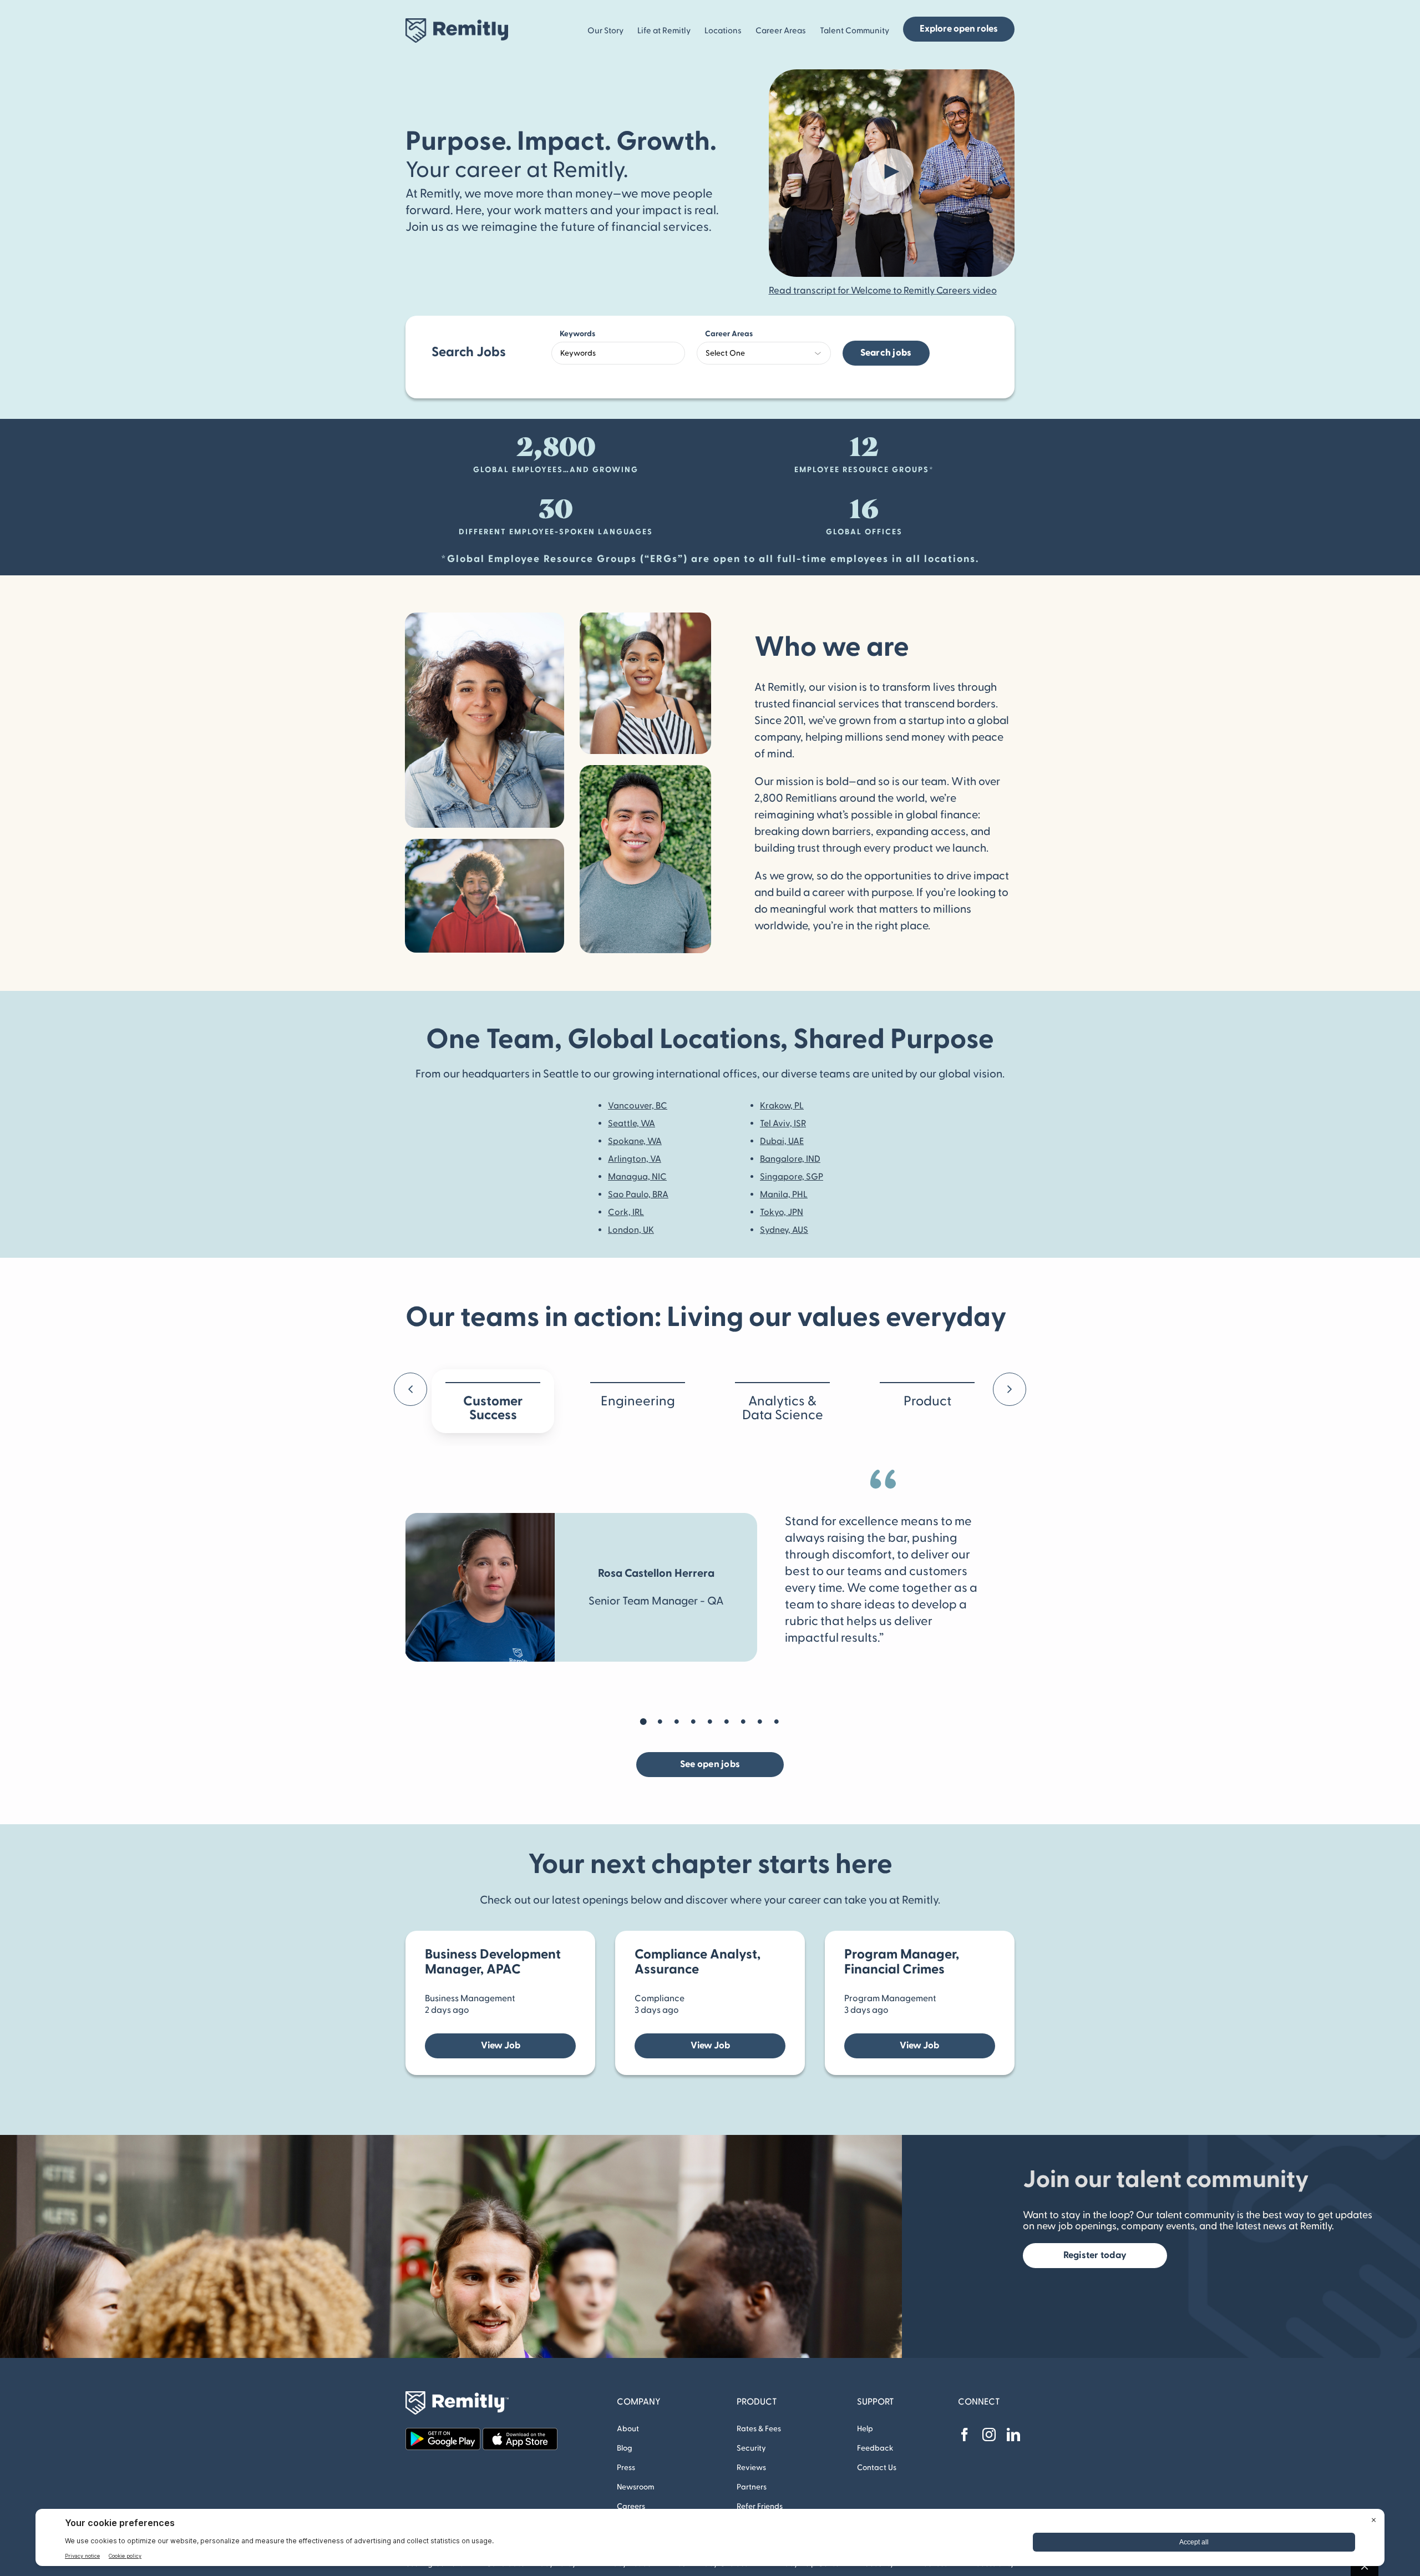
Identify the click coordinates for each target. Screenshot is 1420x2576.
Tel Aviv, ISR (783, 1123)
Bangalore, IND (790, 1159)
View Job (501, 2046)
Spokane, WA (635, 1141)
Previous (420, 1392)
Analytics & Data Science (783, 1408)
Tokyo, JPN (782, 1212)
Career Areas (729, 334)
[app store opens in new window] (520, 2432)
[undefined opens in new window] (965, 2435)
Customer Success (493, 1408)
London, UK (631, 1230)
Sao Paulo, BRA (638, 1195)
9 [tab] (777, 1722)
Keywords (577, 334)
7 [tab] (743, 1722)
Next (1019, 1392)
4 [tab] (693, 1722)
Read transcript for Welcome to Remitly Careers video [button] (883, 291)
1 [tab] (643, 1722)
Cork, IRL (626, 1212)
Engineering (638, 1401)
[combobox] (618, 353)
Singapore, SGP (792, 1177)
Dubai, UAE (782, 1141)
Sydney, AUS (784, 1230)
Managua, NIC (637, 1177)
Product (927, 1401)
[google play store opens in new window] (443, 2432)
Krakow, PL (782, 1106)
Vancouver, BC (638, 1106)
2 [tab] (660, 1722)
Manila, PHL (784, 1195)
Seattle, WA (632, 1123)
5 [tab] (710, 1722)
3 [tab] (677, 1722)
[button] (897, 173)
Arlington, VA (635, 1159)
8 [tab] (760, 1722)
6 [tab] (727, 1722)
